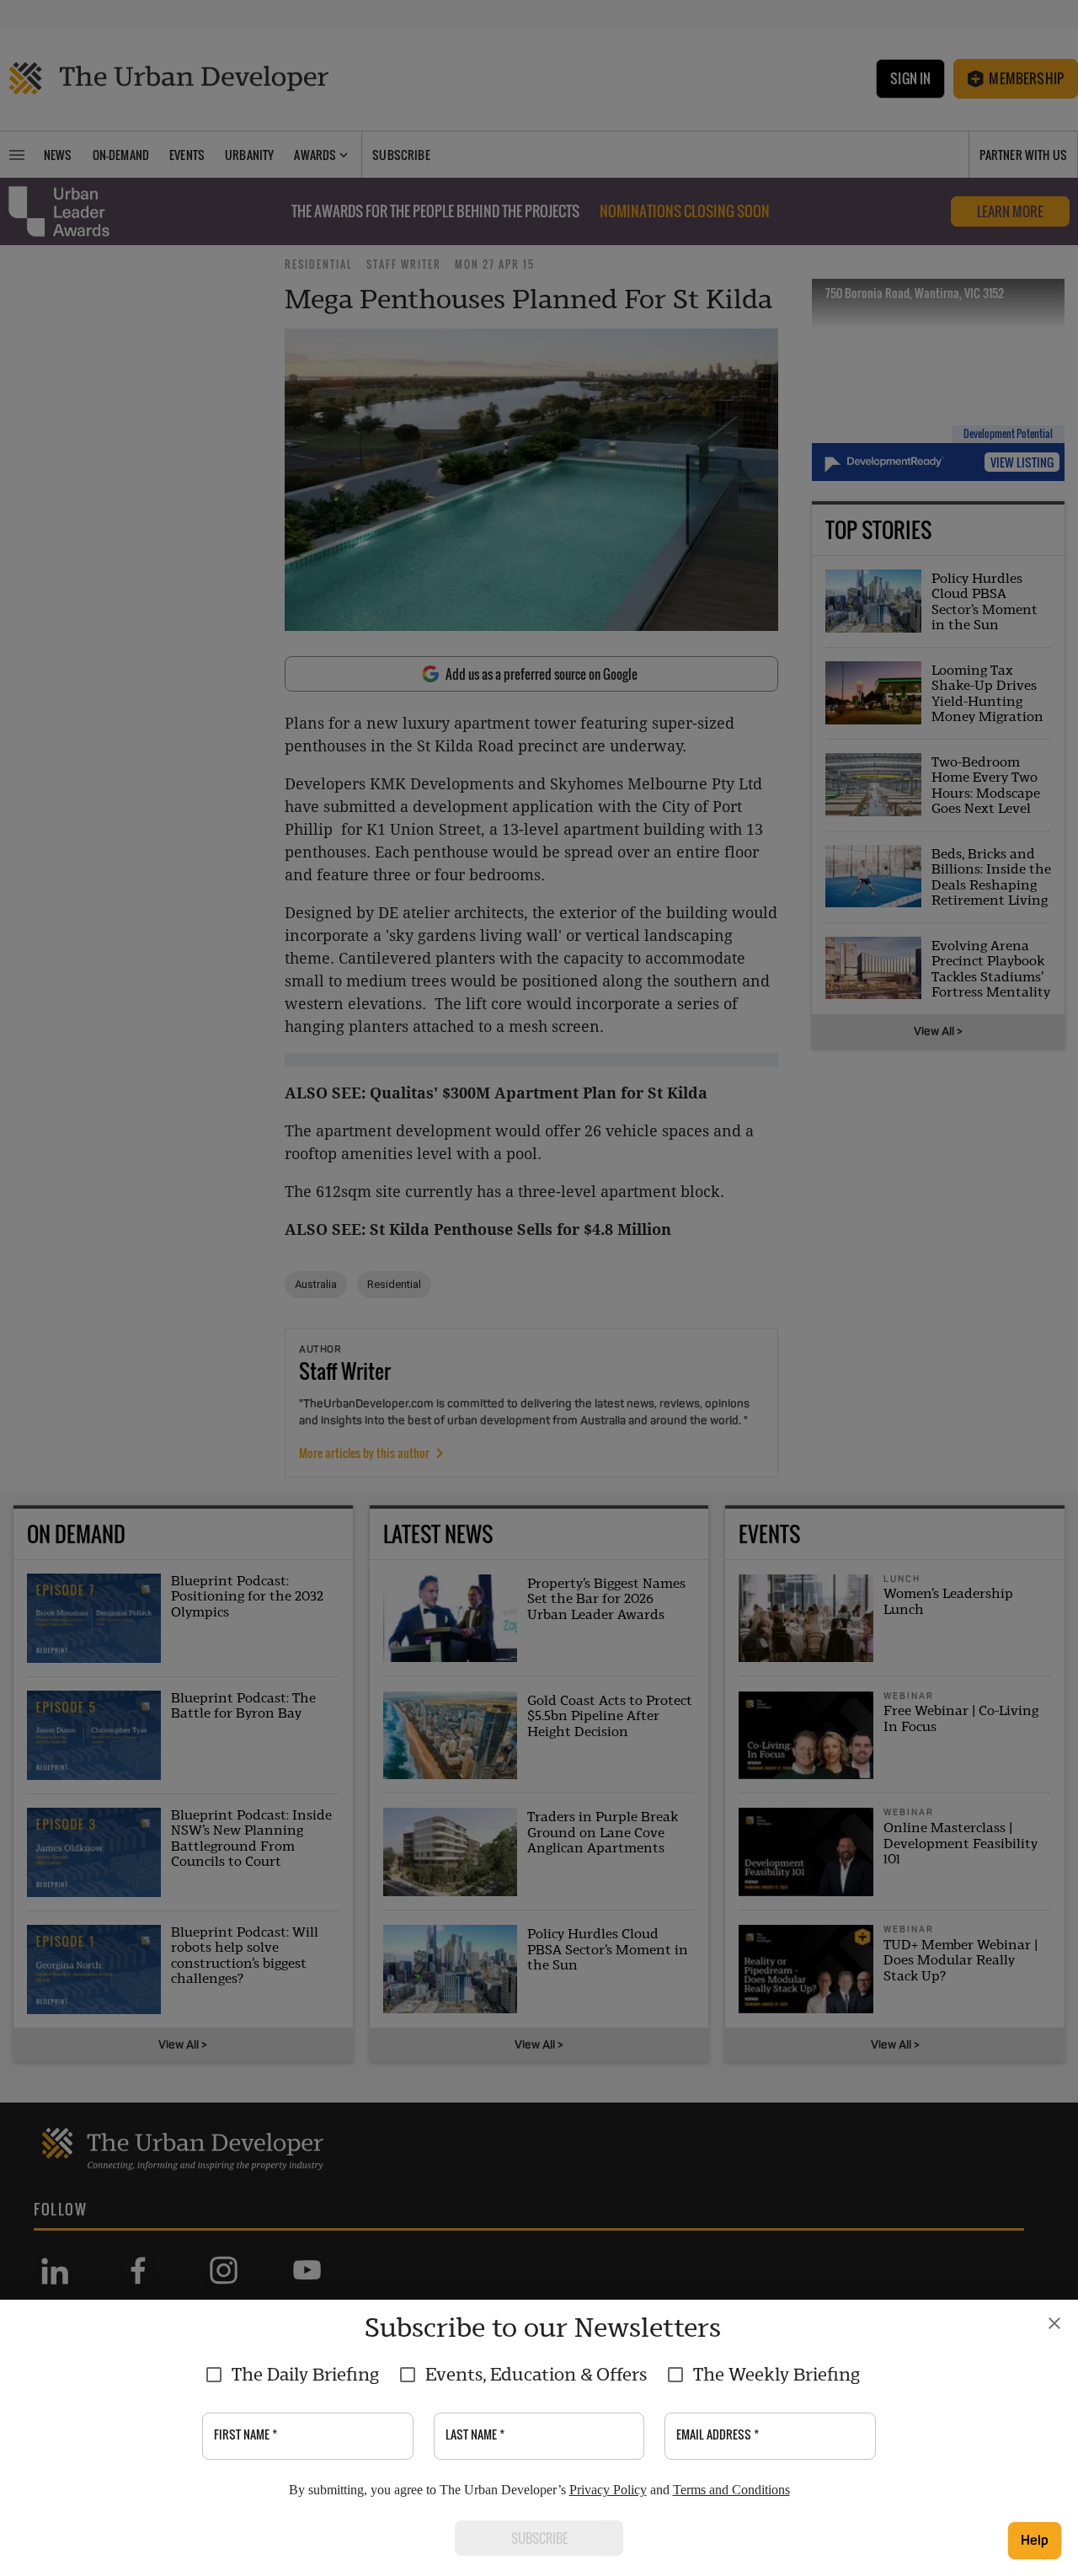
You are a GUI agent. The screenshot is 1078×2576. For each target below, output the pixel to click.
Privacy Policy (608, 2490)
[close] (1054, 2323)
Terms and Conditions (731, 2490)
